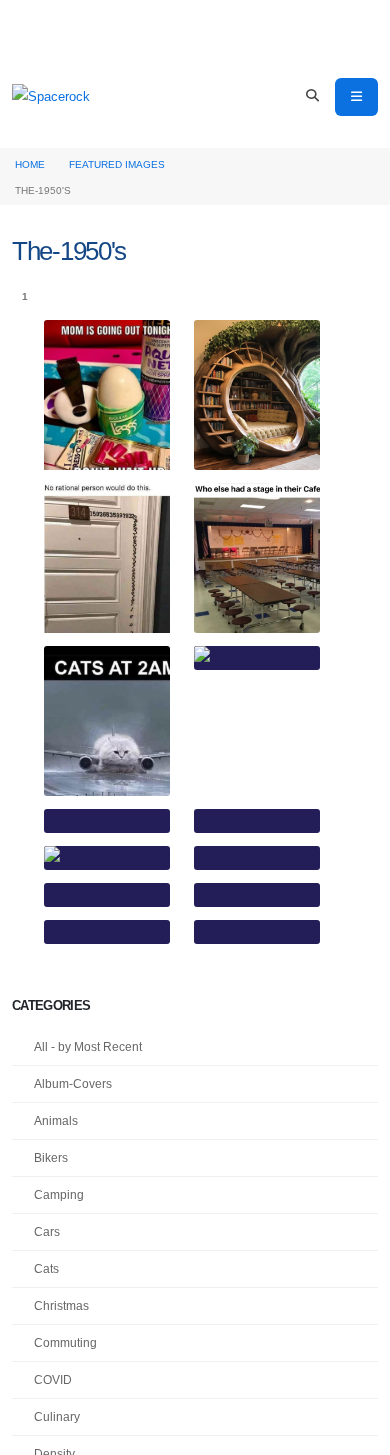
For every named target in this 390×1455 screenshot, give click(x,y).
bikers (51, 1157)
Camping (59, 1194)
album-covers (73, 1083)
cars (47, 1231)
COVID (53, 1379)
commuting (65, 1342)
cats (46, 1268)
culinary (57, 1416)
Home (30, 164)
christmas (61, 1305)
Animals (56, 1120)
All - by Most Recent (88, 1046)
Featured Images (117, 164)
